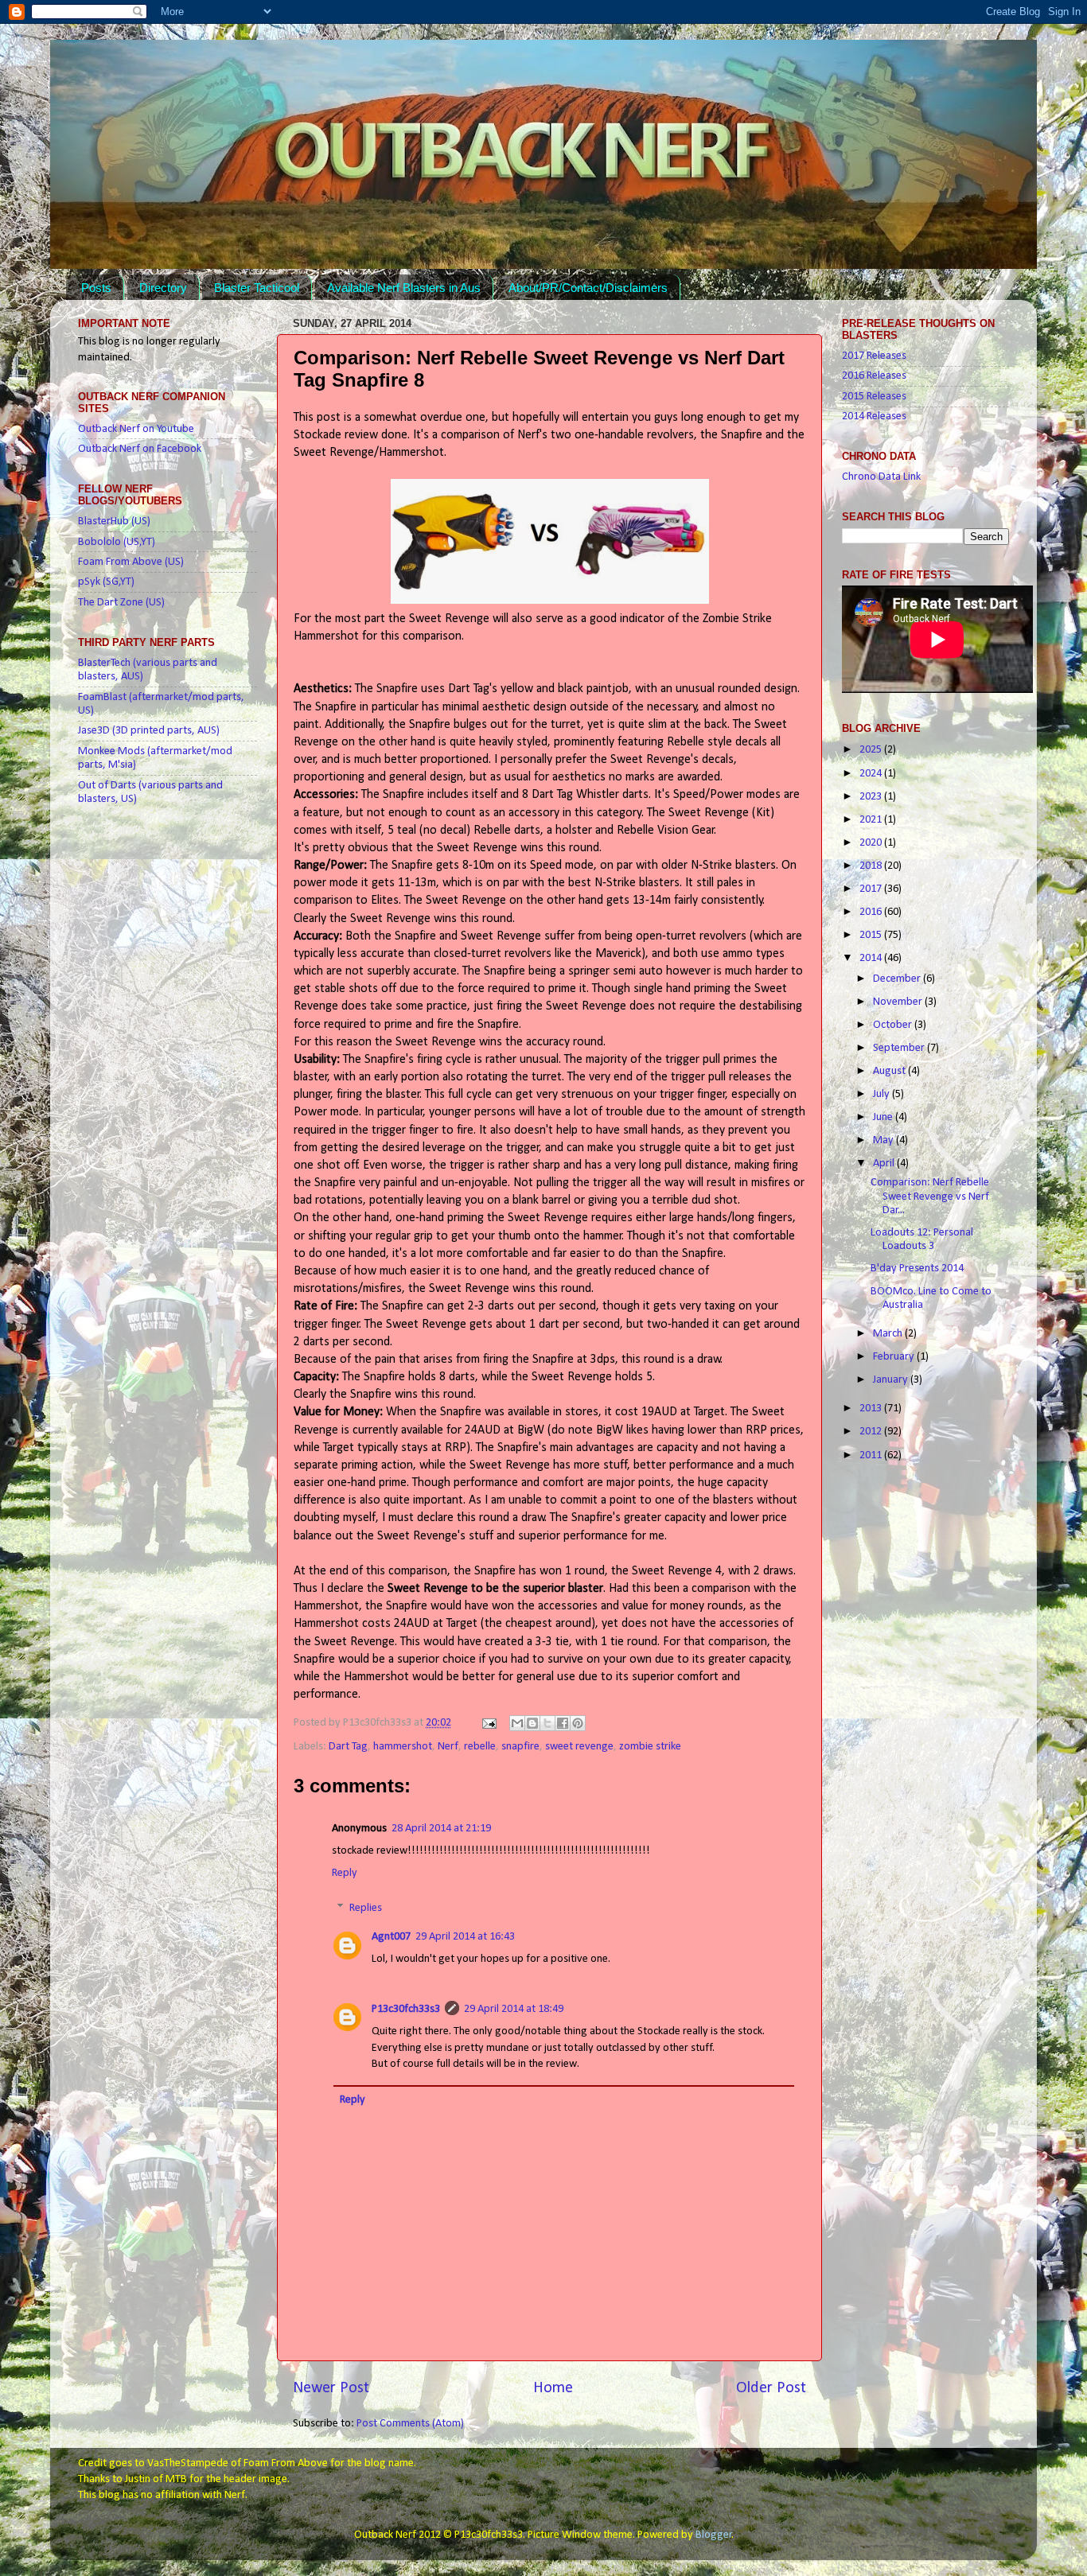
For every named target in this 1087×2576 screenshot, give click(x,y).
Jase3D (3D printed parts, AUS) (149, 731)
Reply (345, 1873)
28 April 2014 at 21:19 (441, 1829)
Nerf (448, 1747)
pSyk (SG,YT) (106, 582)
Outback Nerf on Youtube (136, 429)
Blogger (714, 2535)
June (884, 1117)
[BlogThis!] (532, 1723)
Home (553, 2388)
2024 (872, 774)
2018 (872, 866)
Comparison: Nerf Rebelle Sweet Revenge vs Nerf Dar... (930, 1197)
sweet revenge (579, 1747)
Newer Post (331, 2388)
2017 (872, 889)
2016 (872, 912)
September (900, 1048)
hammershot (403, 1747)
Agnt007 (391, 1937)
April (885, 1163)
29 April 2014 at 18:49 (514, 2009)
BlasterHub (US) (114, 521)
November (899, 1002)
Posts (96, 288)
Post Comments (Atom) (410, 2424)
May (884, 1140)
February (895, 1357)
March (889, 1334)
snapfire (520, 1747)
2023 (872, 797)
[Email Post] (488, 1723)
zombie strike (650, 1747)
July (882, 1094)
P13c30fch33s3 (406, 2009)
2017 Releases (874, 356)
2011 (872, 1455)
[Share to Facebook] (563, 1723)
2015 (872, 935)
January (892, 1380)
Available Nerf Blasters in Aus (404, 288)
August (890, 1071)
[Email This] (517, 1723)
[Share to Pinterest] (578, 1723)
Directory (163, 288)
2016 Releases (874, 376)
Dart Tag (348, 1747)
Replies (366, 1908)
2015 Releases (874, 397)
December (898, 979)
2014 (872, 958)
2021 (872, 820)
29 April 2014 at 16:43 (465, 1937)
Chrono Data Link (881, 477)
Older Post (771, 2388)
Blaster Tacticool (257, 288)
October (894, 1025)
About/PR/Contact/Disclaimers (588, 288)
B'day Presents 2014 (917, 1269)
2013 (872, 1409)
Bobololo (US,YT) (117, 542)
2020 (872, 843)
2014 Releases (874, 416)
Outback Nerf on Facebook (140, 449)
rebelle (480, 1747)
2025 (872, 750)
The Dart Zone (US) (121, 603)
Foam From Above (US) (131, 562)
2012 (872, 1432)
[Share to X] (547, 1723)
